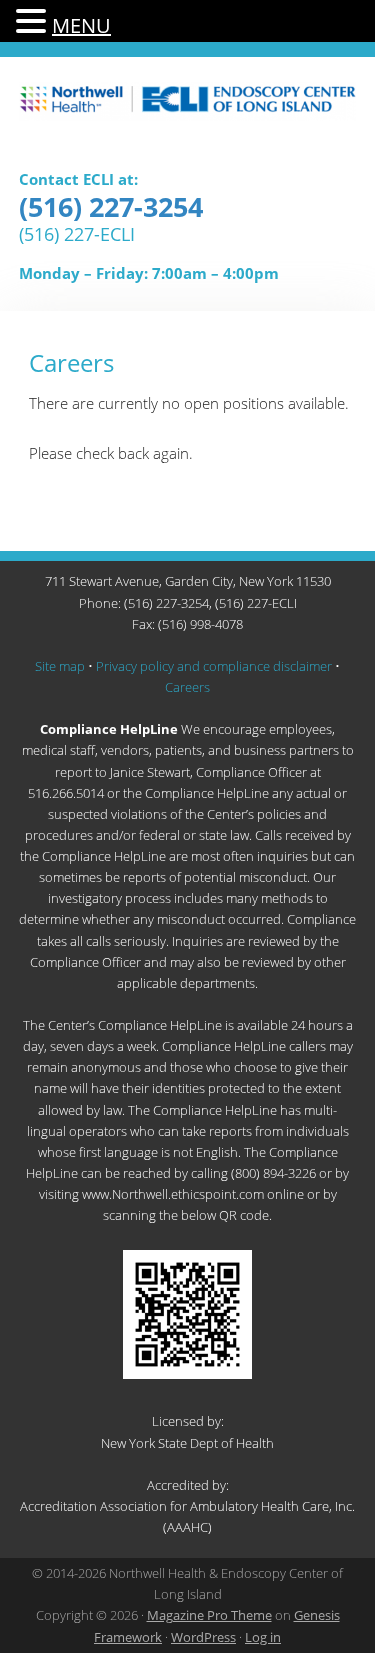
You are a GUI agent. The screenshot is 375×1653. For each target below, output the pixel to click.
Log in (263, 1637)
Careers (187, 687)
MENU (81, 25)
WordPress (203, 1637)
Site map (60, 666)
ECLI (188, 112)
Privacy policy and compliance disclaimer (214, 666)
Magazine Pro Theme (209, 1615)
